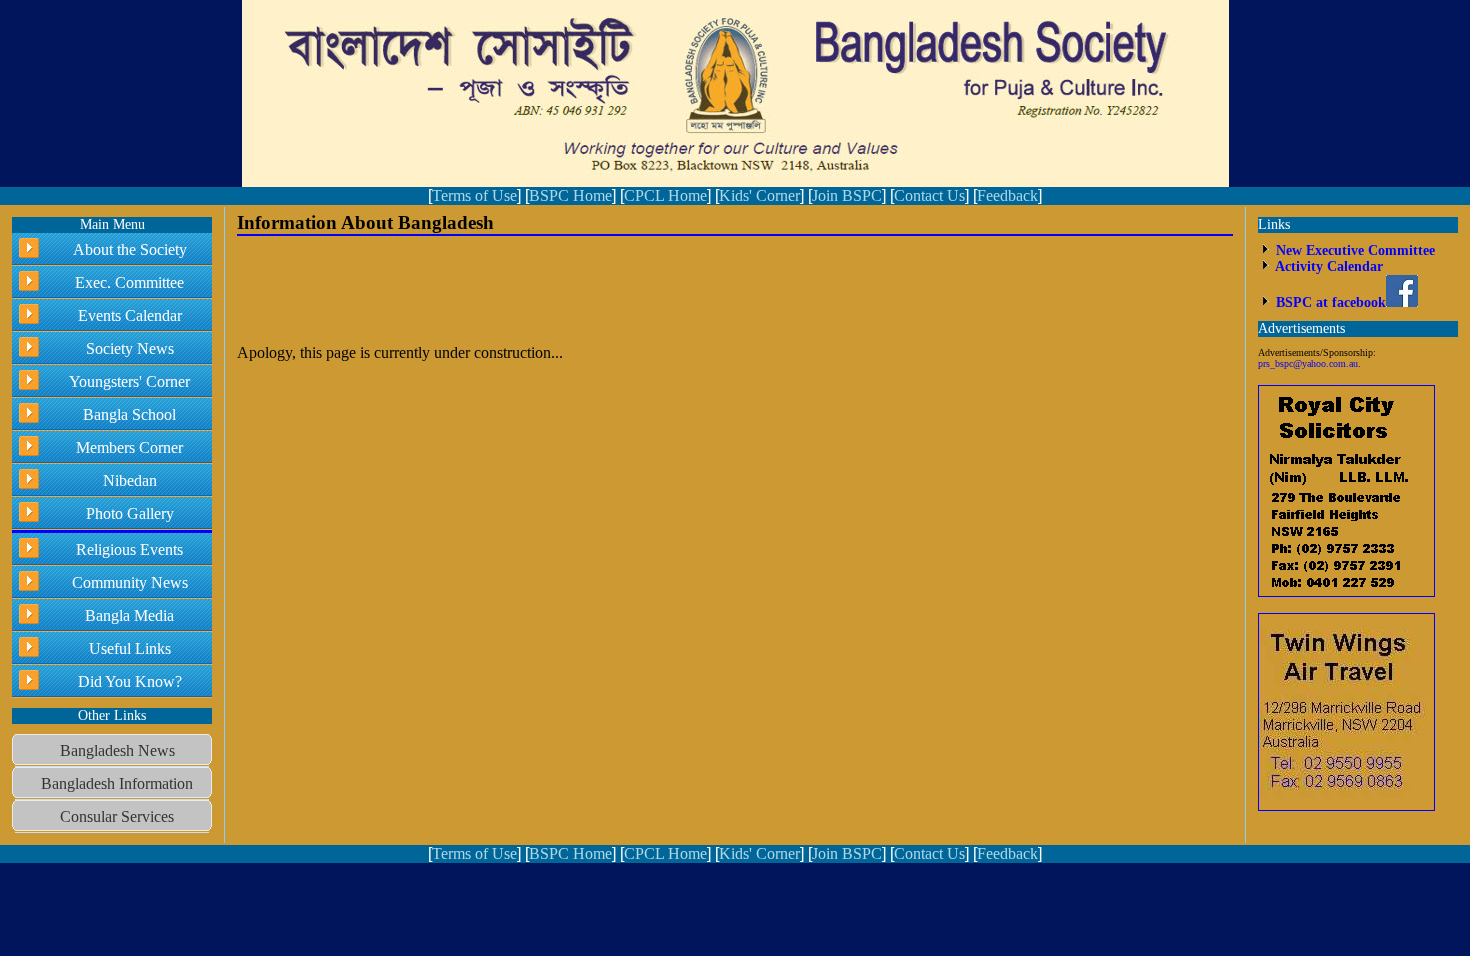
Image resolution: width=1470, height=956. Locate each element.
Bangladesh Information (117, 783)
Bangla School (129, 414)
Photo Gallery (130, 513)
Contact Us (929, 195)
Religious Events (129, 549)
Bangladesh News (117, 750)
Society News (130, 348)
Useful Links (130, 648)
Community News (130, 582)
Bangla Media (129, 615)
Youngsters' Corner (129, 381)
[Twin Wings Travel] (1346, 806)
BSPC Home (570, 195)
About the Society (130, 249)
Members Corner (129, 447)
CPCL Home (665, 195)
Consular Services (117, 816)
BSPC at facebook (1329, 302)
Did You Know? (130, 681)
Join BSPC (847, 195)
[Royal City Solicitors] (1346, 592)
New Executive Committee (1353, 250)
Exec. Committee (129, 282)
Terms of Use (474, 195)
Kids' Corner (759, 195)
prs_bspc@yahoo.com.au (1308, 363)
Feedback (1007, 195)
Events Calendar (130, 315)
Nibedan (130, 480)
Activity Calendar (1327, 266)
